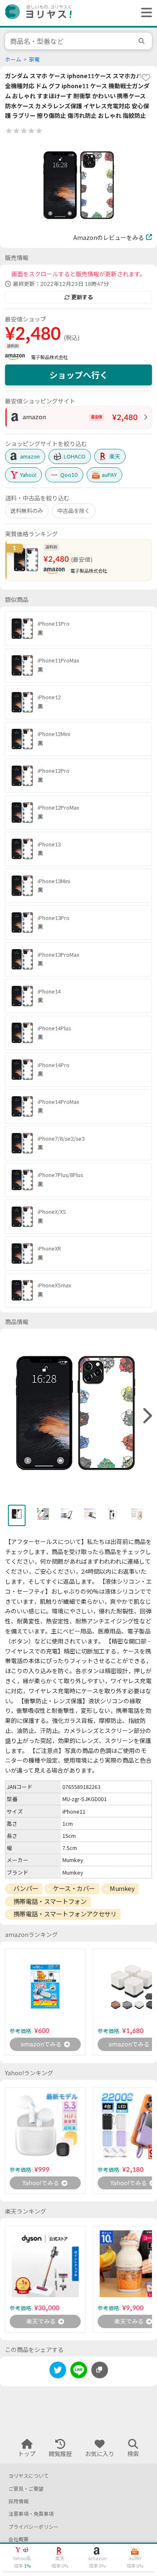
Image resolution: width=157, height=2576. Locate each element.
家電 (34, 60)
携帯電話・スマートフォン (50, 1901)
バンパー (26, 1888)
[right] (147, 1416)
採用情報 (18, 2501)
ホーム (13, 60)
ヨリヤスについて (28, 2476)
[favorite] (146, 77)
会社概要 (18, 2539)
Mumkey (122, 1888)
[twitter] (58, 2371)
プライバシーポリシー (33, 2527)
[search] (143, 41)
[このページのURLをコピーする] (100, 2370)
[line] (79, 2371)
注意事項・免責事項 (31, 2514)
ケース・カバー (74, 1888)
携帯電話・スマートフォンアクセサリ (65, 1914)
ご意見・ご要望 (26, 2489)
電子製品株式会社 (49, 357)
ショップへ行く (79, 375)
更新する (82, 297)
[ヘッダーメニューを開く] (144, 13)
